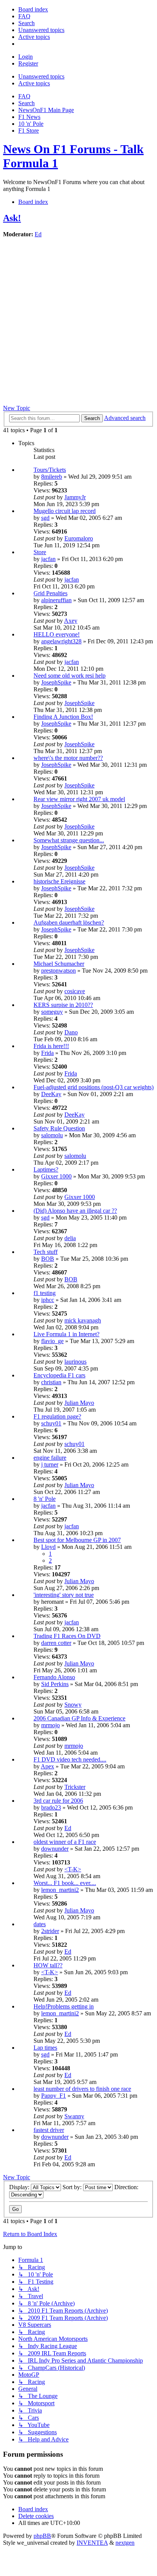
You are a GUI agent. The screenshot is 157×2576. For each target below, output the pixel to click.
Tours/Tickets (50, 470)
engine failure (50, 1458)
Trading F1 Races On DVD (67, 1636)
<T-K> (73, 1869)
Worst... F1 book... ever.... (65, 1883)
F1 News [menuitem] (29, 117)
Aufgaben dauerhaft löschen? (69, 923)
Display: (20, 2187)
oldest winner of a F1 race (65, 1842)
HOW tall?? (48, 1965)
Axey (71, 621)
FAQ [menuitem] (24, 96)
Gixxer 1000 (56, 1176)
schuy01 (51, 1423)
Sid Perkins (55, 1684)
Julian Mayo (79, 1403)
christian (51, 1382)
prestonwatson (58, 971)
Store (40, 552)
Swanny (74, 2116)
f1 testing (45, 1293)
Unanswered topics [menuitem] (41, 76)
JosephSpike (56, 682)
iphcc (48, 1300)
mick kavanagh (83, 1320)
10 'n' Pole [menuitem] (31, 124)
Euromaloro (79, 538)
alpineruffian (56, 600)
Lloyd (48, 1547)
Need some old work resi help (70, 676)
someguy (52, 1012)
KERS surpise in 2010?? (63, 1005)
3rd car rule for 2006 (58, 1801)
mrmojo (50, 1725)
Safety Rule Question (59, 1128)
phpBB (42, 2536)
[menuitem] (33, 9)
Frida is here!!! (51, 1046)
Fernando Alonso (54, 1677)
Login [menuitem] (26, 57)
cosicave (75, 991)
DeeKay (51, 1094)
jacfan (48, 559)
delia (70, 1238)
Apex (47, 1766)
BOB (48, 1259)
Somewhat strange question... (69, 840)
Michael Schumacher (59, 964)
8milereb (52, 477)
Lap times (45, 2048)
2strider (50, 1931)
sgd (45, 518)
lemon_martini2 (60, 1890)
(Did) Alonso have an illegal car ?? (75, 1211)
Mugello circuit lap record (65, 511)
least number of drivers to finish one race (82, 2089)
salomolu (52, 1135)
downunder (55, 1849)
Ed (38, 234)
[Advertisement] (78, 322)
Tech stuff (46, 1252)
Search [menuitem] (26, 103)
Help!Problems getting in (64, 2006)
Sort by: (73, 2187)
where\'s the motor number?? (68, 758)
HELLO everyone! (57, 634)
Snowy (73, 1705)
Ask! (12, 218)
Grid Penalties (50, 593)
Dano (71, 1032)
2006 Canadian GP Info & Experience (79, 1718)
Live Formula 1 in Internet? (66, 1334)
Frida (47, 1053)
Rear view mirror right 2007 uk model (79, 799)
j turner (50, 1464)
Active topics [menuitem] (34, 83)
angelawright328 (61, 641)
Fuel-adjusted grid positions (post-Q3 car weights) (94, 1087)
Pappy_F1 (54, 2096)
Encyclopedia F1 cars (59, 1375)
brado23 (51, 1807)
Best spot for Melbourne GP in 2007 (77, 1540)
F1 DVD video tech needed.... (70, 1759)
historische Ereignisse (59, 881)
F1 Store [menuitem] (29, 131)
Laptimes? (46, 1169)
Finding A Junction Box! (63, 717)
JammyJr (75, 497)
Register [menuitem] (28, 63)
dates (40, 1924)
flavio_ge (52, 1341)
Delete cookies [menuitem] (36, 2516)
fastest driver (49, 2130)
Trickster (75, 1787)
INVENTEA (92, 2543)
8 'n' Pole (45, 1499)
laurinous (75, 1362)
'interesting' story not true (64, 1595)
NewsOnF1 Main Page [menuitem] (46, 110)
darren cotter (56, 1643)
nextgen (125, 2543)
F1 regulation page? (57, 1416)
